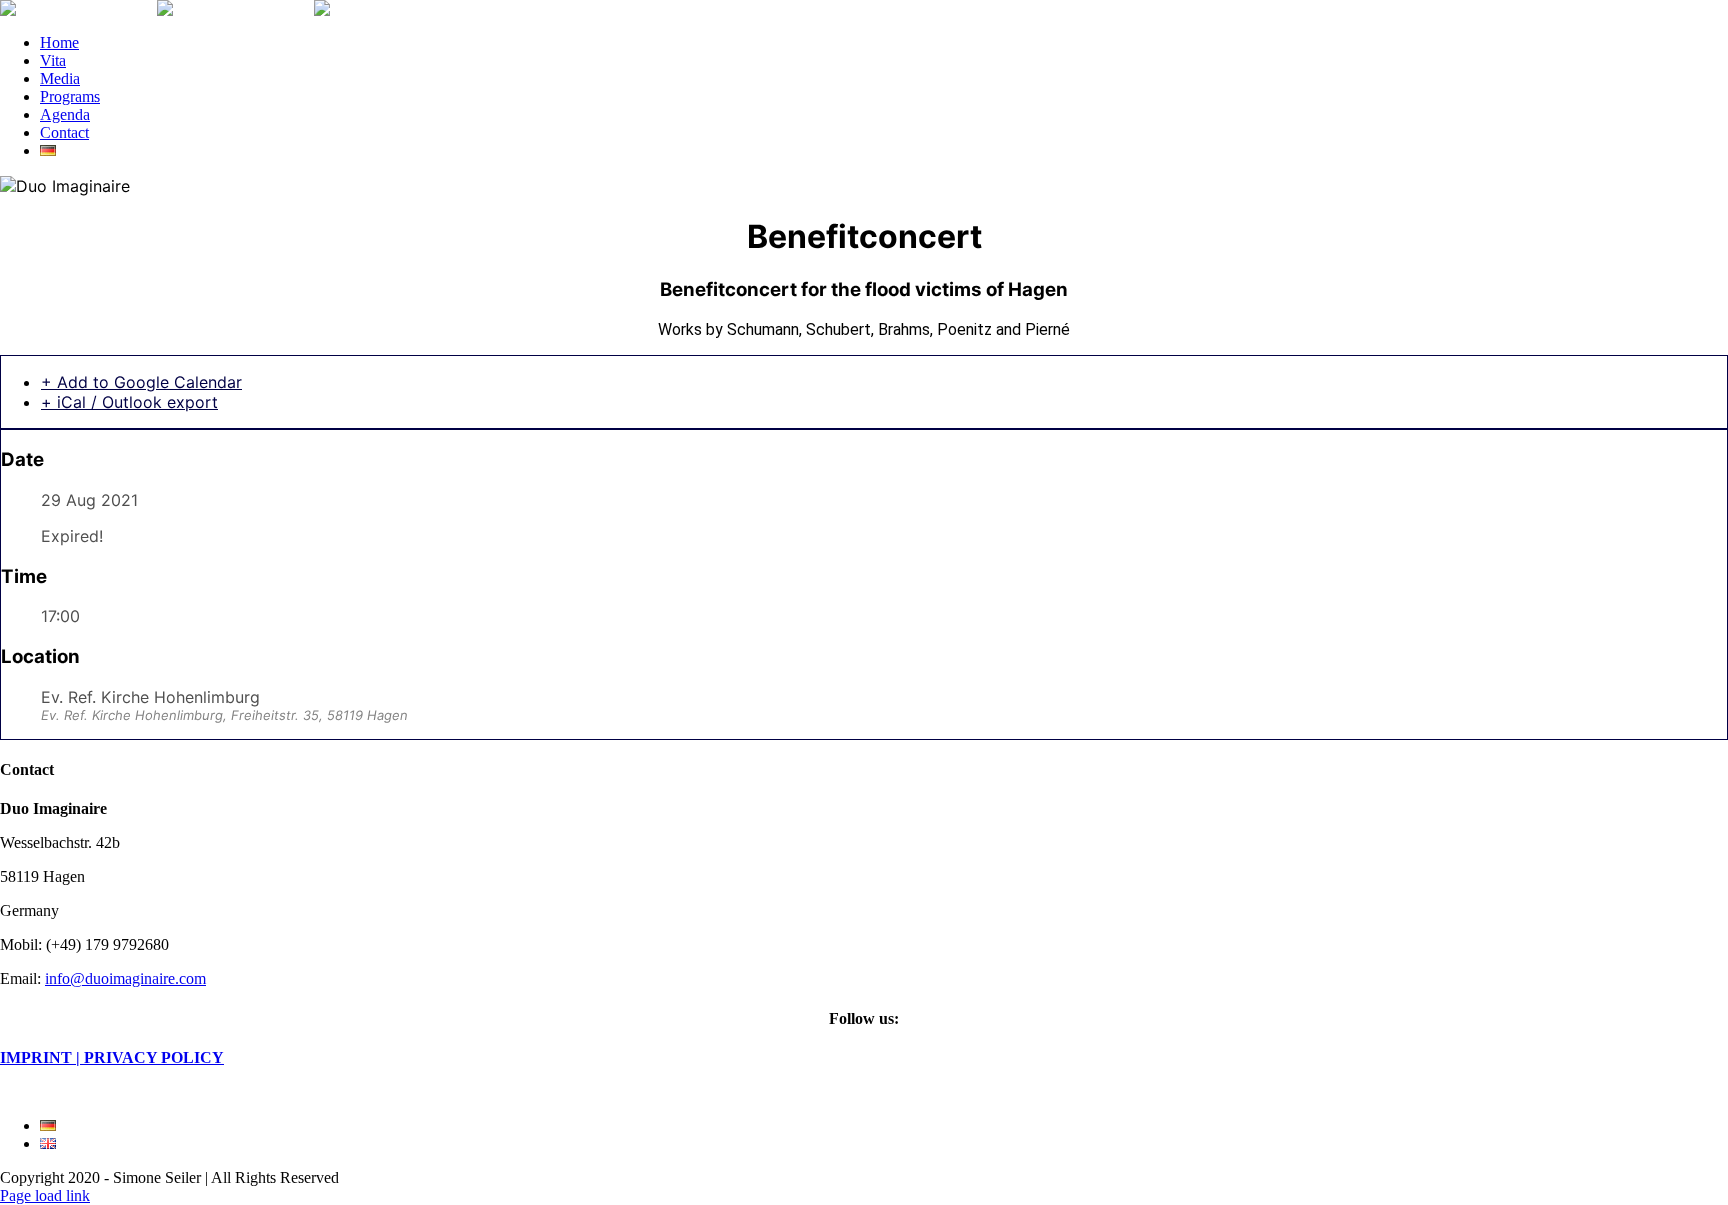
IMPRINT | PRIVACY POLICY (112, 1057)
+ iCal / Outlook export (129, 402)
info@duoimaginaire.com (125, 978)
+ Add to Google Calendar (141, 382)
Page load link (45, 1195)
